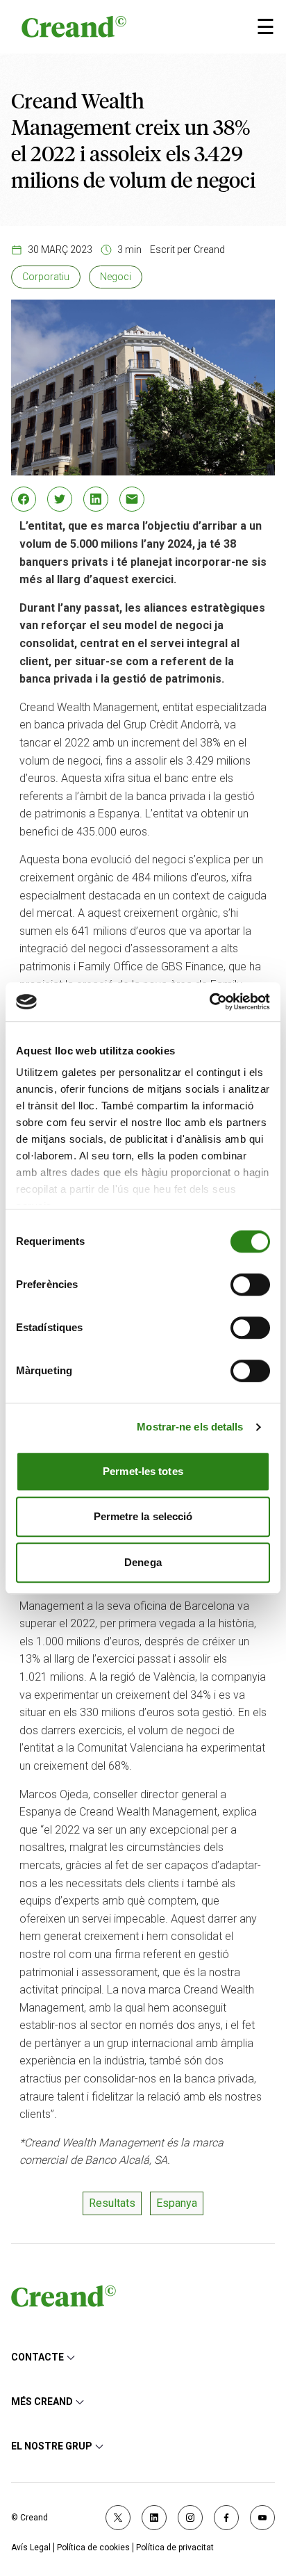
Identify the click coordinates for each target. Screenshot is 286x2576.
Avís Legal (31, 2548)
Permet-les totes (143, 1471)
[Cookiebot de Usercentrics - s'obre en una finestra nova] (209, 1002)
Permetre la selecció (143, 1516)
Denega (143, 1562)
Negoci (116, 277)
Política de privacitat (175, 2548)
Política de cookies (93, 2548)
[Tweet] (60, 499)
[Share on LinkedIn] (96, 499)
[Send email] (132, 499)
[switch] (250, 1285)
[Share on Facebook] (24, 499)
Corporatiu (46, 277)
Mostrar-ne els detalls (190, 1427)
